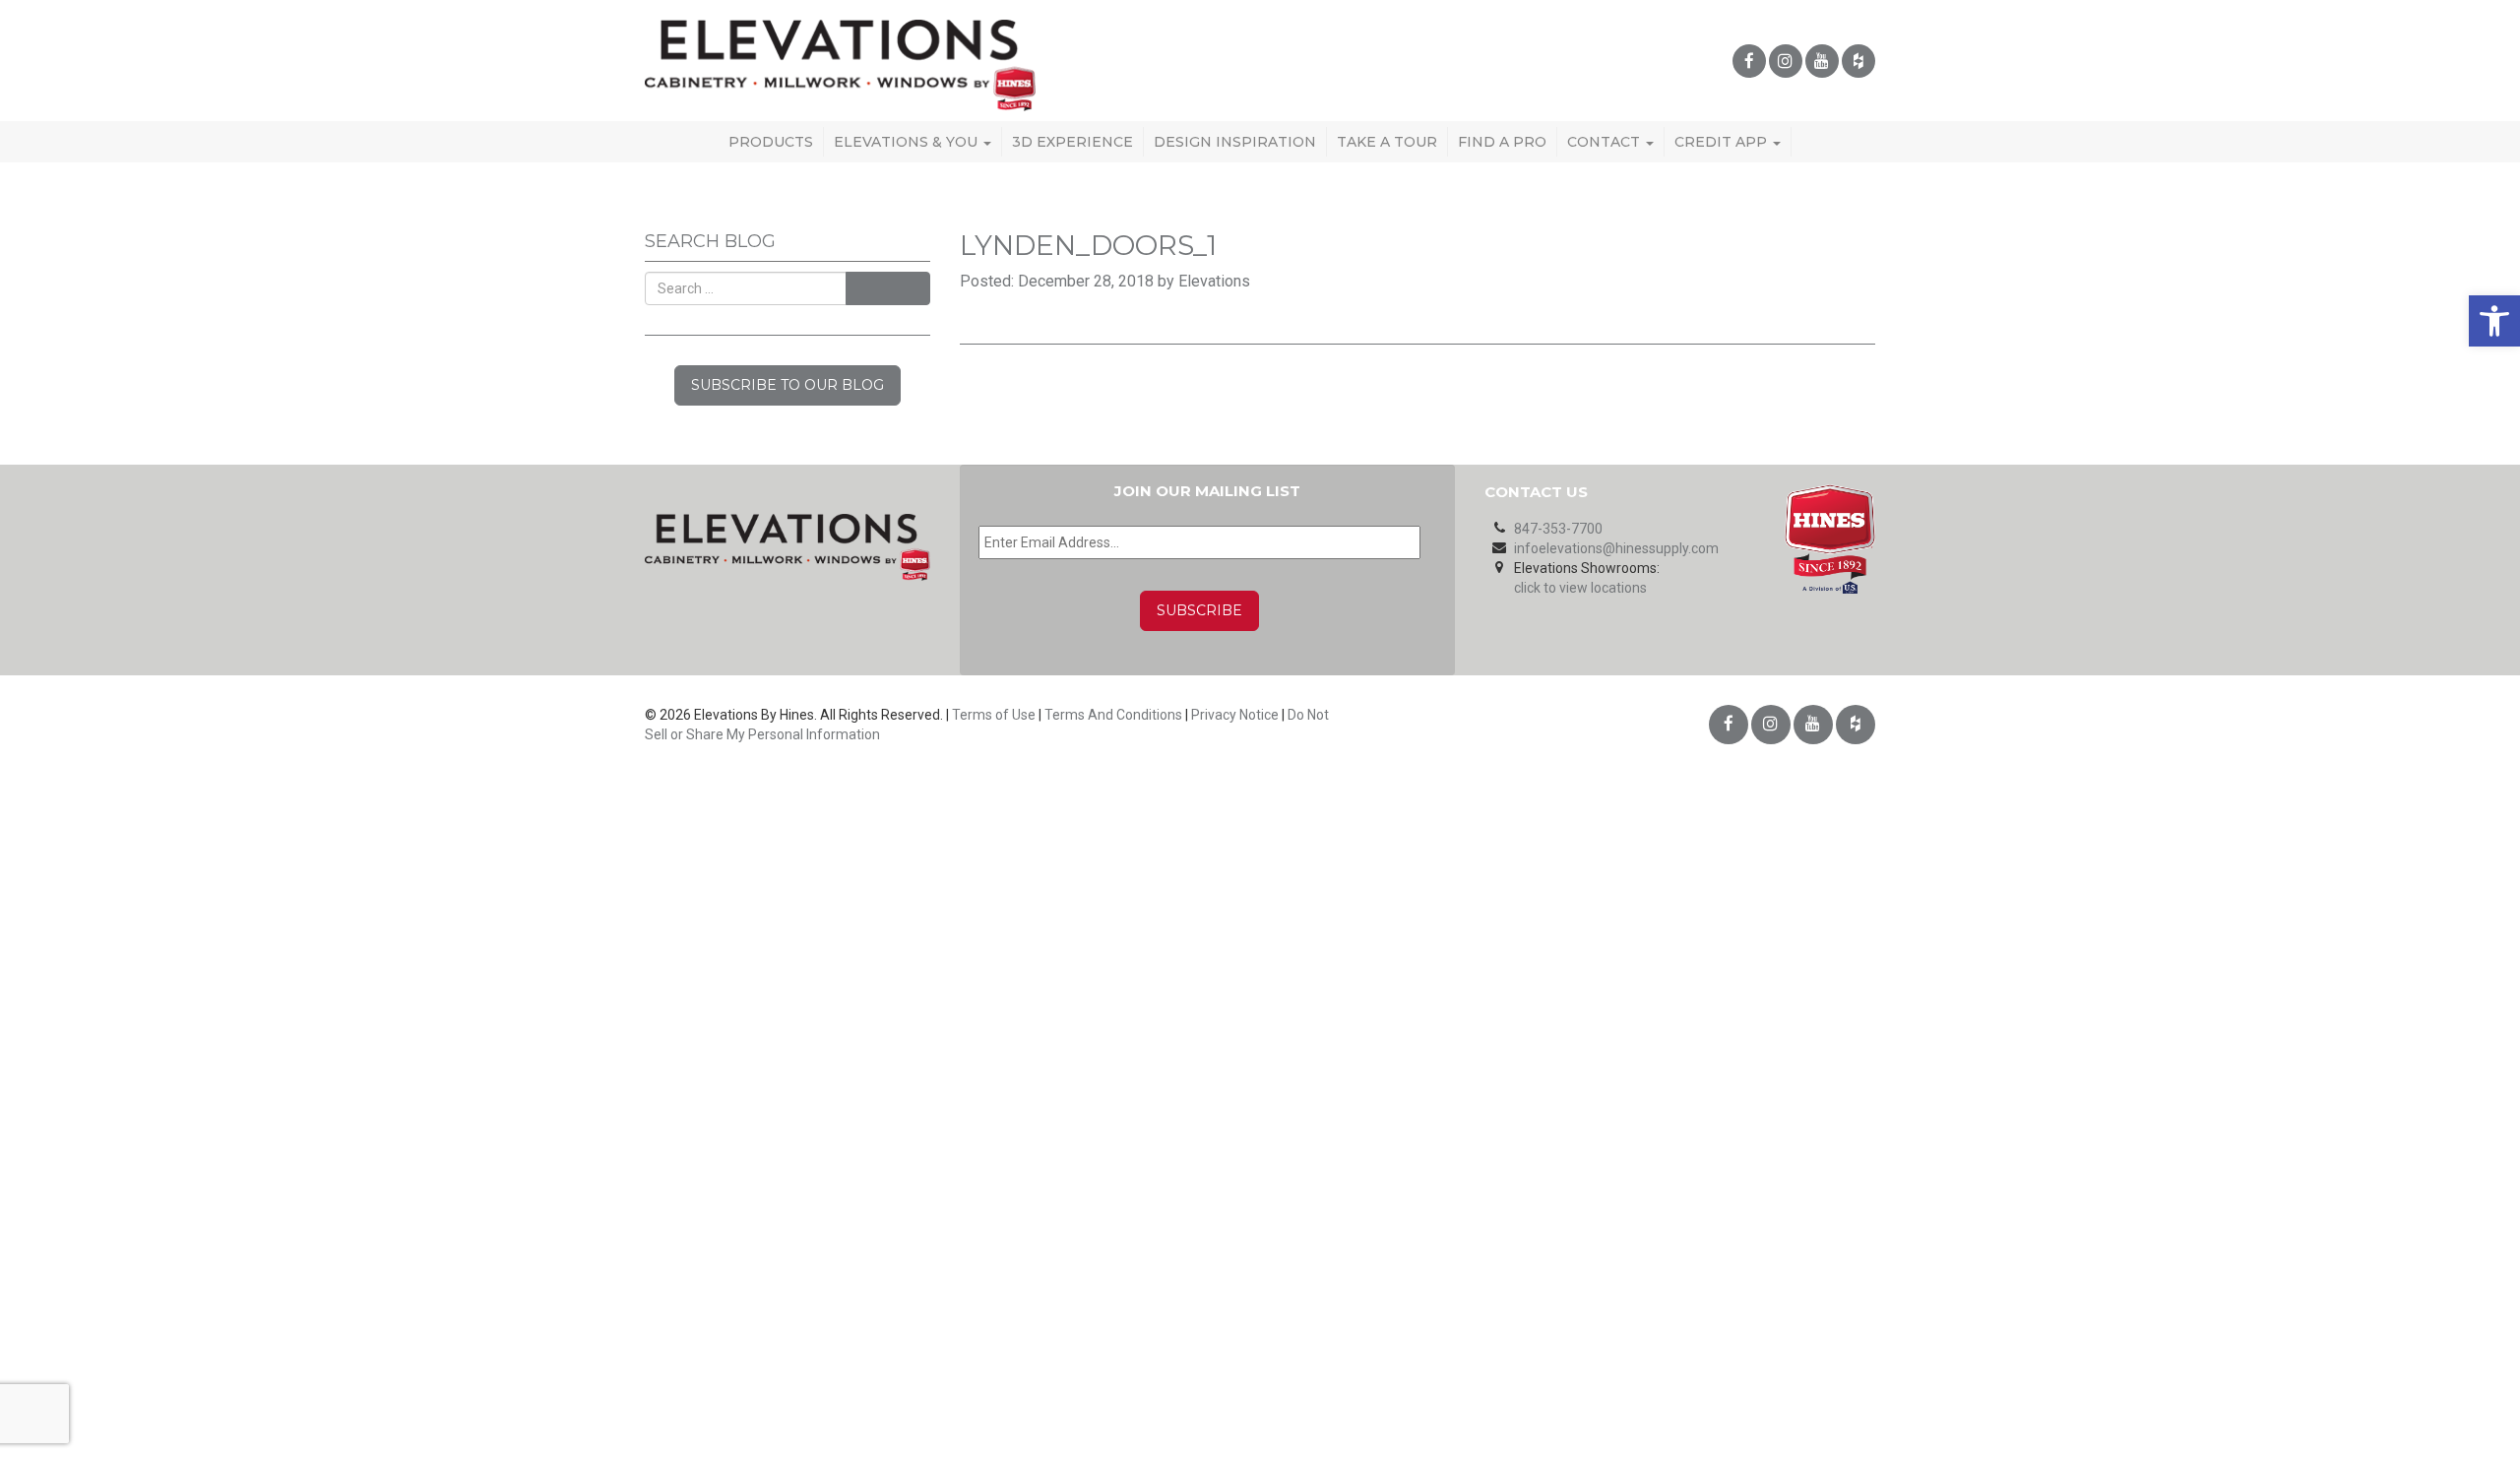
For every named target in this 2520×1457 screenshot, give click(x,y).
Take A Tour (1387, 142)
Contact (1606, 142)
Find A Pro (1502, 142)
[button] (2494, 321)
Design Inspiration (1235, 142)
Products (771, 142)
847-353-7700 (1558, 529)
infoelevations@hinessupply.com (1616, 548)
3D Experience (1072, 142)
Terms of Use (994, 715)
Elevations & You (908, 142)
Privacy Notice (1235, 715)
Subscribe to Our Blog (787, 385)
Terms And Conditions (1113, 715)
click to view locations (1580, 588)
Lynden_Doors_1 (1088, 245)
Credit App (1723, 142)
